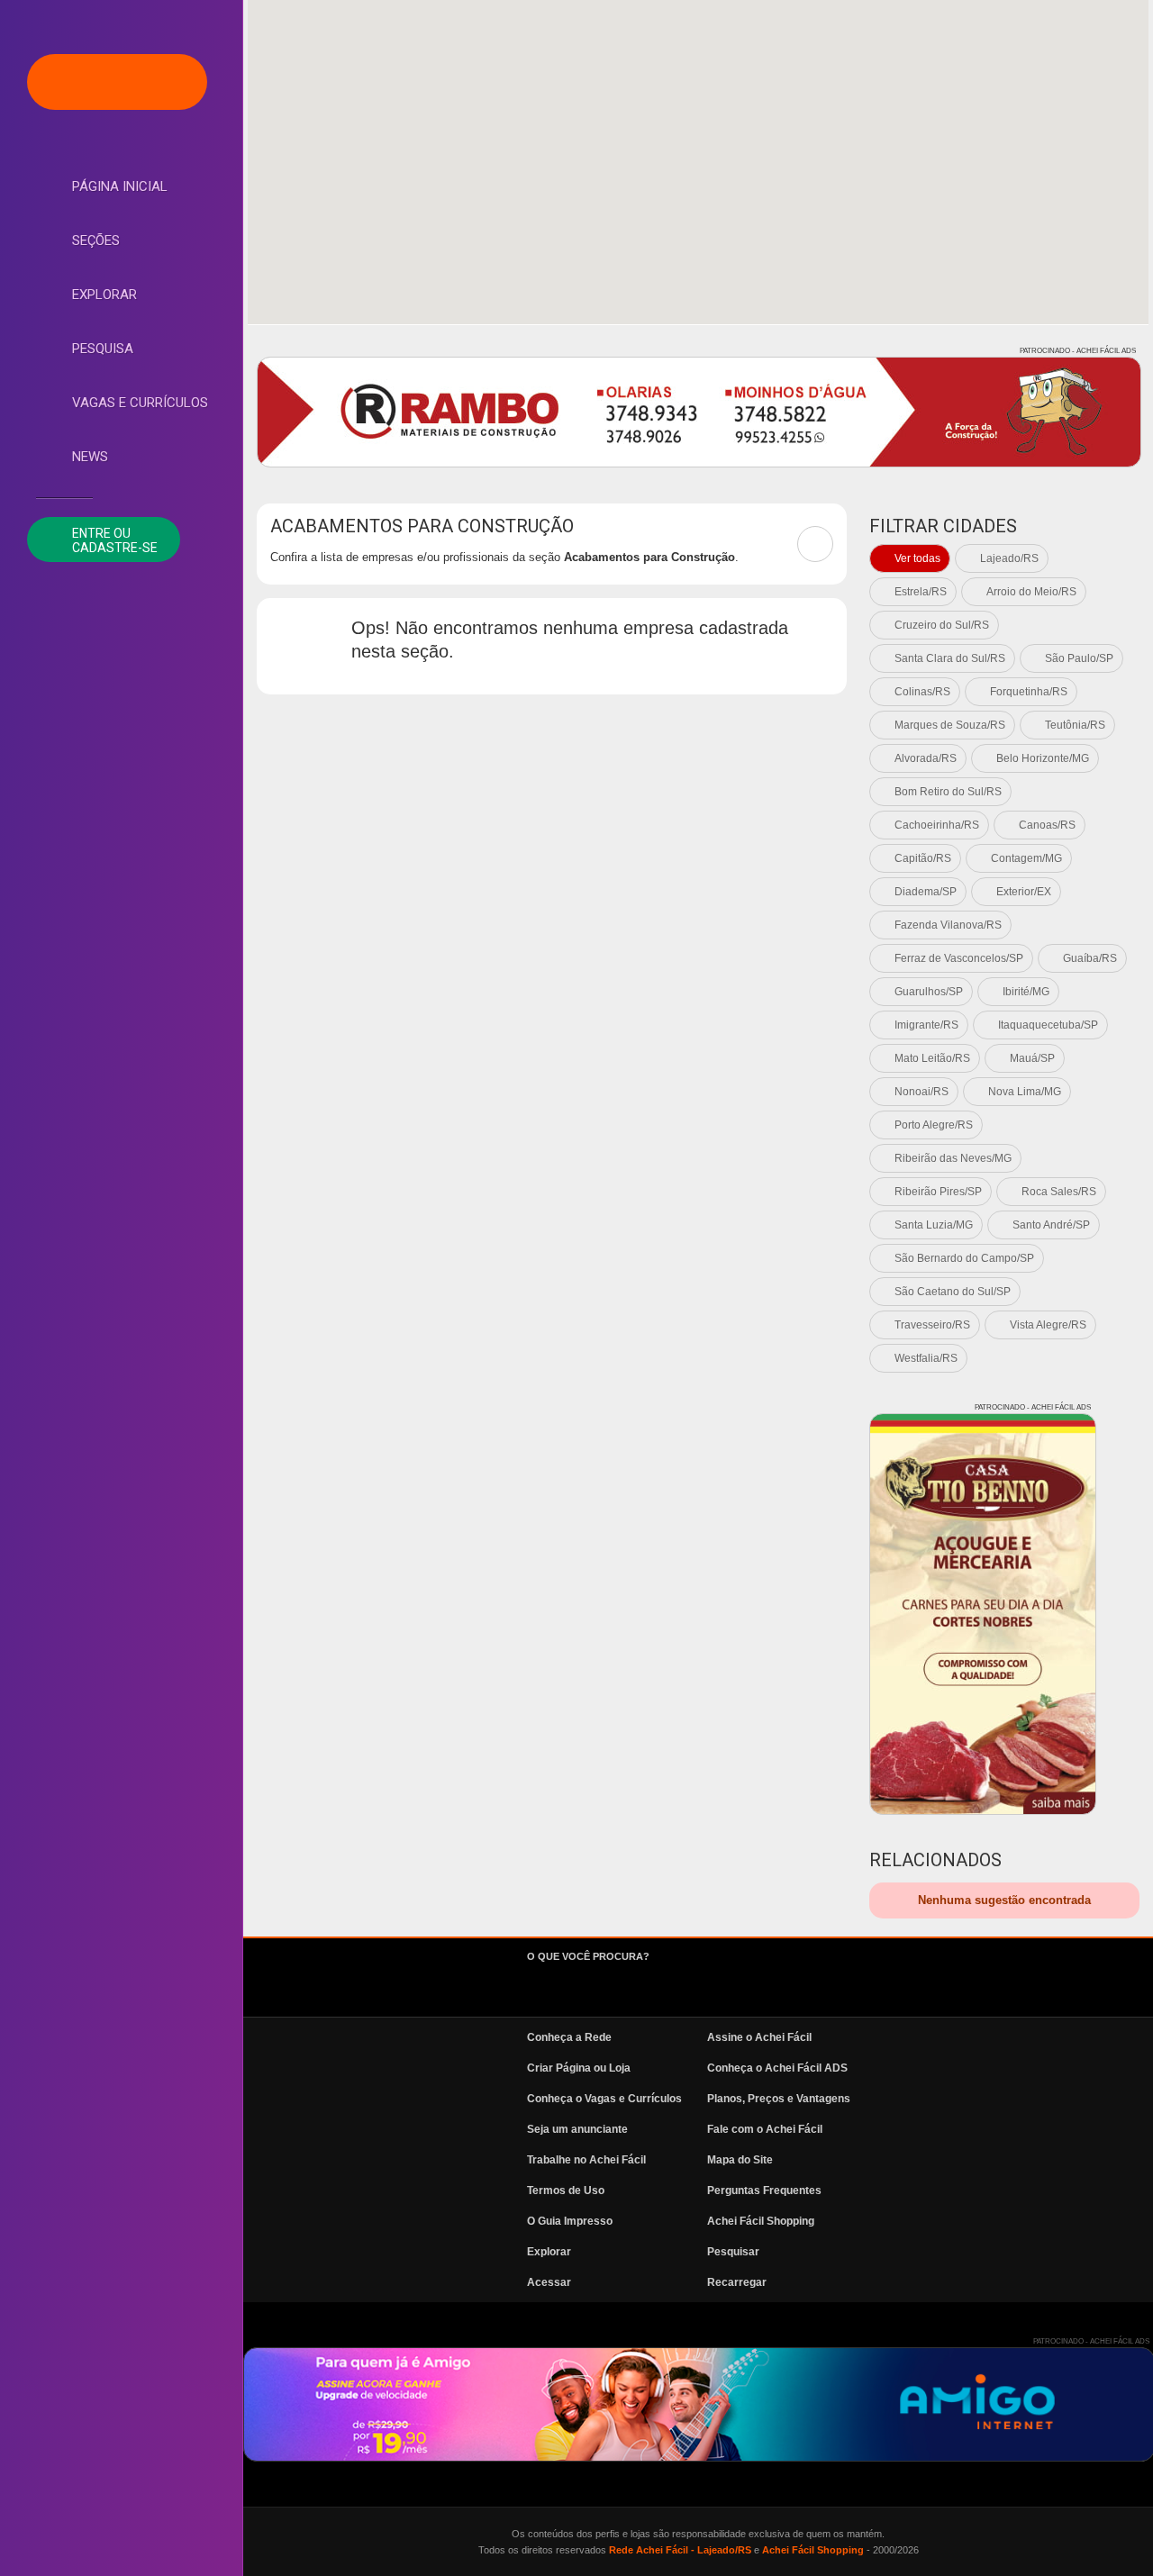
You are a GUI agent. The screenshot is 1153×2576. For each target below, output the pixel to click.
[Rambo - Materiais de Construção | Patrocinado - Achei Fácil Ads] (699, 412)
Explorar (104, 295)
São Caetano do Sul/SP (953, 1292)
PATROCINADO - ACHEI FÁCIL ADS (1078, 351)
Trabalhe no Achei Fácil (586, 2160)
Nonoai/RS (921, 1092)
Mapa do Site (740, 2160)
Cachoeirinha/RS (937, 825)
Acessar (549, 2282)
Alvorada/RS (926, 758)
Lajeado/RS (1009, 558)
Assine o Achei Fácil (759, 2037)
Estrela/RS (921, 592)
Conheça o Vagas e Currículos (604, 2099)
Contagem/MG (1026, 858)
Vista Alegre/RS (1048, 1325)
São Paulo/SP (1079, 658)
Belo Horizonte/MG (1043, 758)
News (90, 457)
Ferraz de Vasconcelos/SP (959, 958)
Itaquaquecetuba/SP (1048, 1025)
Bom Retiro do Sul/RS (948, 792)
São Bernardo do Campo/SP (964, 1258)
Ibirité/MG (1026, 992)
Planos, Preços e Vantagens (779, 2099)
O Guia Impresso (570, 2221)
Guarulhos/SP (929, 992)
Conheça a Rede (569, 2037)
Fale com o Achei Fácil (765, 2129)
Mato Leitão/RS (932, 1058)
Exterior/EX (1024, 892)
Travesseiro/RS (932, 1325)
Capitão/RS (923, 858)
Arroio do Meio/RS (1031, 592)
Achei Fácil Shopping (761, 2221)
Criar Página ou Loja (579, 2068)
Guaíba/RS (1090, 958)
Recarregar (737, 2282)
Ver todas (917, 558)
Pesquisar (733, 2252)
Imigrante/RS (926, 1025)
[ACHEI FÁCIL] (117, 82)
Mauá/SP (1032, 1058)
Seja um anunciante (577, 2129)
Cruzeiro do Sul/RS (942, 625)
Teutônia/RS (1075, 725)
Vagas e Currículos (140, 403)
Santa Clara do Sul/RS (950, 658)
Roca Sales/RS (1059, 1192)
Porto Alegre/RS (934, 1125)
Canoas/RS (1047, 825)
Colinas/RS (922, 692)
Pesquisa (103, 349)
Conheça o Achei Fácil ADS (777, 2068)
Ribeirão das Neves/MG (953, 1158)
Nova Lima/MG (1025, 1092)
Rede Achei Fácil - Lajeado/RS (680, 2550)
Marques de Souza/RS (950, 725)
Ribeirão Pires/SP (938, 1192)
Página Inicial (120, 186)
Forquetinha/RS (1029, 692)
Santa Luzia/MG (934, 1225)
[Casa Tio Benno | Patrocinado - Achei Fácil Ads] (983, 1614)
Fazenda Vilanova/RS (948, 925)
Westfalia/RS (926, 1358)
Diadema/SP (926, 892)
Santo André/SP (1051, 1225)
